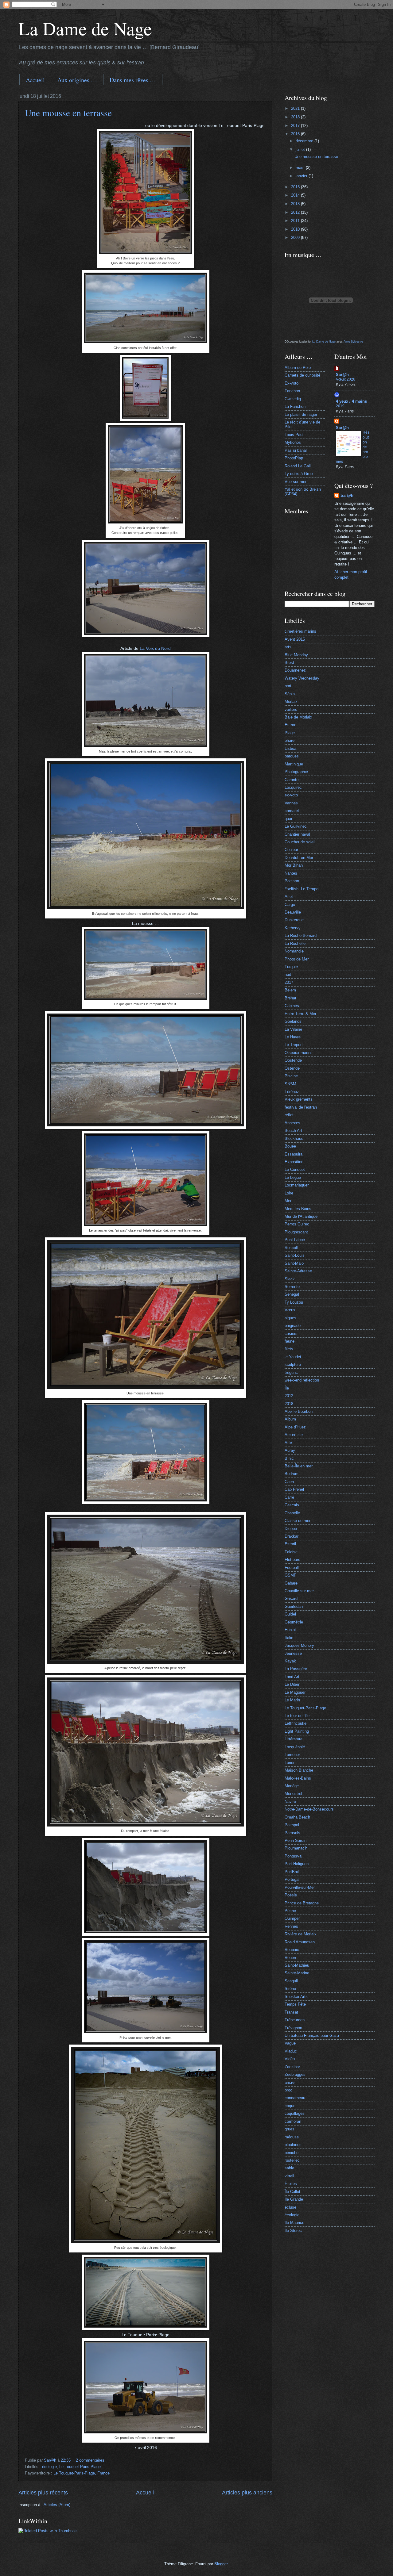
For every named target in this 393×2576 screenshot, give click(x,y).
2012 (296, 212)
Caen (289, 1482)
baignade (293, 1326)
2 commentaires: (91, 2460)
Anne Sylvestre (353, 342)
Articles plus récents (43, 2493)
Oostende (293, 1060)
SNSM (290, 1084)
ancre (290, 2082)
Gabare (291, 1583)
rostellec (292, 2160)
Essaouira (294, 1154)
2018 (296, 117)
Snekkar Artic (297, 1997)
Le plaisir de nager (301, 414)
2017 (296, 126)
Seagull (291, 1981)
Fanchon (292, 391)
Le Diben (292, 1684)
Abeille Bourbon (299, 1411)
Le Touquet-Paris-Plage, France (82, 2473)
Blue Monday (296, 655)
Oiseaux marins (299, 1053)
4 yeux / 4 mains (351, 401)
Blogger (221, 2564)
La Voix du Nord (155, 648)
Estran (290, 725)
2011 (296, 221)
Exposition (294, 1162)
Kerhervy (293, 928)
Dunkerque (294, 920)
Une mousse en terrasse (68, 113)
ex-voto (291, 795)
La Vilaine (293, 1029)
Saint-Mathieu (297, 1965)
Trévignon (293, 2028)
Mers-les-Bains (298, 1209)
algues (290, 1318)
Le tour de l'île (297, 1716)
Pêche (290, 1911)
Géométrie (294, 1622)
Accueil (35, 80)
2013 (296, 204)
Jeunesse (293, 1653)
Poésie (291, 1895)
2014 (296, 195)
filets (289, 1349)
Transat (291, 2012)
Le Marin (292, 1700)
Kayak (290, 1661)
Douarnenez (295, 670)
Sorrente (292, 1287)
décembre (305, 141)
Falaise (291, 1552)
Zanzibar (292, 2067)
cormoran (293, 2121)
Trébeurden (295, 2020)
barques (292, 756)
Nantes (291, 873)
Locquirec (293, 787)
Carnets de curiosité (302, 375)
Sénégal (292, 1294)
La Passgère (296, 1669)
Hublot (290, 1630)
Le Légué (293, 1177)
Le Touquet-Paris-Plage (80, 2467)
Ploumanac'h (296, 1848)
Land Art (292, 1677)
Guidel (290, 1614)
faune (290, 1341)
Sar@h (342, 375)
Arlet (289, 897)
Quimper (292, 1918)
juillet (301, 149)
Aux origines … (77, 80)
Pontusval (294, 1856)
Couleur (291, 850)
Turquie (291, 967)
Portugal (292, 1879)
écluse (290, 2207)
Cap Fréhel (294, 1489)
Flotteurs (292, 1560)
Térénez (292, 1092)
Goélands (293, 1021)
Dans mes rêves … (133, 80)
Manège (292, 1786)
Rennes (291, 1926)
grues (290, 2129)
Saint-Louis (295, 1255)
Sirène (290, 1989)
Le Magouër (295, 1692)
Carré (289, 1497)
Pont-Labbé (295, 1240)
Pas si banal (296, 450)
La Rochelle (295, 943)
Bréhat (290, 998)
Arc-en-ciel (294, 1435)
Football (292, 1568)
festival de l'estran (301, 1107)
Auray (290, 1450)
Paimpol (292, 1825)
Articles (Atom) (57, 2505)
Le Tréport (294, 1045)
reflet (289, 1115)
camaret (292, 811)
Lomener (292, 1755)
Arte (288, 1443)
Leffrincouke (296, 1723)
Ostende (292, 1068)
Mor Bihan (294, 865)
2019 (340, 406)
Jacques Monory (299, 1645)
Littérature (294, 1739)
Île (287, 1388)
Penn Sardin (296, 1840)
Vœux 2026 (346, 379)
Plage (290, 733)
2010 (296, 229)
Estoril (290, 1544)
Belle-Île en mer (299, 1466)
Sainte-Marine (297, 1973)
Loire (289, 1193)
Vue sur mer (296, 482)
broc (288, 2090)
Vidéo (290, 2059)
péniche (292, 2153)
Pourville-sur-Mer (300, 1887)
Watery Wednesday (302, 678)
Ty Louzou (294, 1302)
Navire (290, 1802)
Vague (290, 2043)
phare (290, 740)
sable (289, 2168)
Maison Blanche (299, 1770)
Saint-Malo (294, 1263)
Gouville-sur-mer (299, 1591)
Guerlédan (294, 1606)
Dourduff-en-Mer (299, 858)
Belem (290, 990)
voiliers (291, 709)
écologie (49, 2467)
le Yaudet (293, 1357)
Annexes (292, 1123)
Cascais (292, 1505)
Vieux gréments (299, 1099)
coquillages (295, 2113)
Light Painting (297, 1731)
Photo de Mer (297, 959)
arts (288, 647)
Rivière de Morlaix (301, 1934)
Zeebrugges (295, 2074)
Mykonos (293, 442)
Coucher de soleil (300, 842)
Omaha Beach (297, 1817)
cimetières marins (300, 631)
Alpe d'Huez (295, 1427)
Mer (288, 1201)
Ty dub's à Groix (299, 474)
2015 (296, 187)
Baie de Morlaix (298, 717)
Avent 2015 (295, 639)
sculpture (293, 1365)
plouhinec (293, 2145)
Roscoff (292, 1248)
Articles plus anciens (247, 2493)
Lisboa (290, 748)
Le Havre (293, 1037)
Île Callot (292, 2192)
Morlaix (291, 701)
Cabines (292, 1006)
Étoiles (291, 2184)
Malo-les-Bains (298, 1778)
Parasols (292, 1833)
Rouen (290, 1958)
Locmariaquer (297, 1185)
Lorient (291, 1763)
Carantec (293, 780)
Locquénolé (295, 1747)
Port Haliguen (297, 1864)
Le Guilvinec (296, 826)
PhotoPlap (294, 458)
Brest (289, 663)
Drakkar (292, 1536)
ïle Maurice (294, 2223)
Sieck (290, 1279)
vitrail (289, 2176)
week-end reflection (302, 1380)
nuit (288, 974)
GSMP (291, 1575)
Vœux (290, 1310)
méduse (292, 2137)
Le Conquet (295, 1169)
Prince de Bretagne (302, 1903)
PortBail (292, 1872)
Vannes (291, 803)
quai (288, 819)
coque (290, 2106)
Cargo (290, 905)
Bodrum (292, 1474)
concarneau (295, 2098)
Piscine (291, 1076)
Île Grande (294, 2199)
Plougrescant (296, 1232)
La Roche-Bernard (301, 935)
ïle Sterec (293, 2231)
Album (290, 1419)
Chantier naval (297, 834)
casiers (291, 1334)
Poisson (292, 881)
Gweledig (293, 399)
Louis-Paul (294, 435)
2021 (296, 108)
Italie (289, 1638)
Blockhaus (294, 1138)
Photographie (296, 772)
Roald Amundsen (300, 1942)
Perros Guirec (297, 1224)
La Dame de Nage (85, 28)
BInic (289, 1458)
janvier (302, 176)
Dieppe (291, 1529)
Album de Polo (298, 368)
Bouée (290, 1146)
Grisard (291, 1598)
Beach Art (293, 1131)
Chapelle (292, 1513)
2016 (296, 134)
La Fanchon (295, 406)
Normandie (294, 951)
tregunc (291, 1372)
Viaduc (291, 2051)
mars (301, 168)
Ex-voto (292, 383)
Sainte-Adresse (298, 1271)
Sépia (290, 694)
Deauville (293, 912)
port (288, 686)
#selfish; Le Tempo (302, 889)
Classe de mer (298, 1521)
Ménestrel (293, 1794)
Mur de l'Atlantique (301, 1216)
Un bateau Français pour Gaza (312, 2035)
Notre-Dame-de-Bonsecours (309, 1809)
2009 (296, 238)
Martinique (294, 764)
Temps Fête (295, 2004)
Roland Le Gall (298, 466)
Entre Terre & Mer (300, 1014)
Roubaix (292, 1950)
